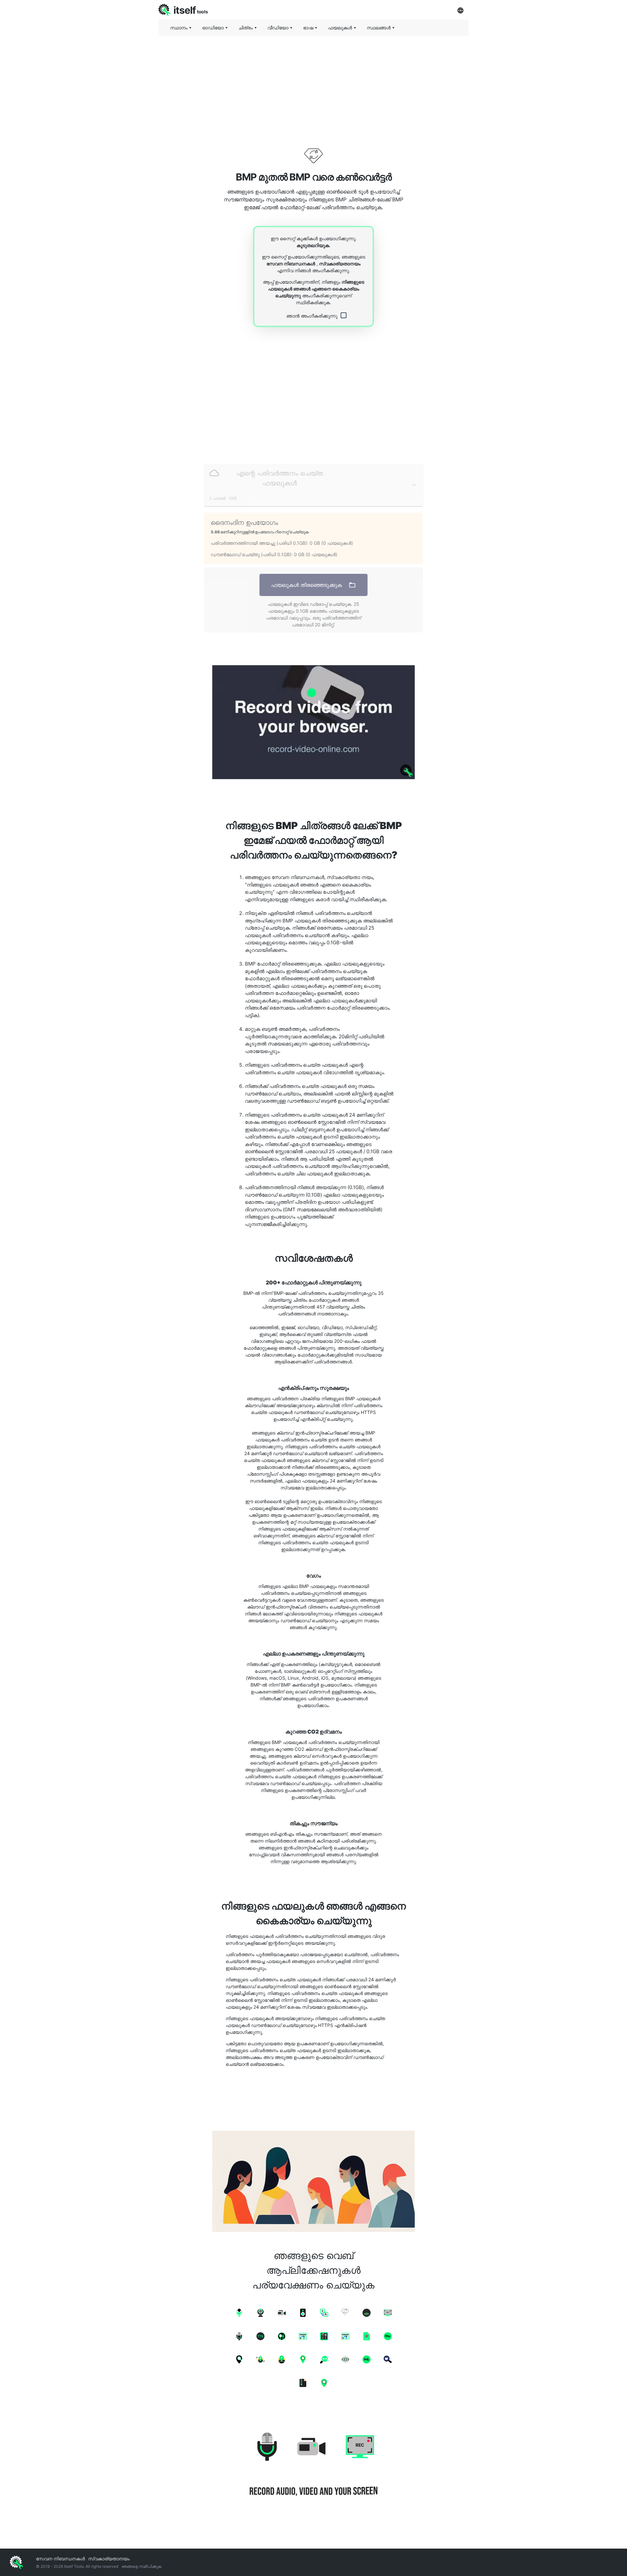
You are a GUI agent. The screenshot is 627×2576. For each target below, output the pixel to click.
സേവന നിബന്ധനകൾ (291, 264)
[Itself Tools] (313, 2465)
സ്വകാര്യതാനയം (340, 264)
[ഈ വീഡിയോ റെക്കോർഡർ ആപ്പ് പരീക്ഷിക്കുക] (313, 722)
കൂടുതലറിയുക (313, 245)
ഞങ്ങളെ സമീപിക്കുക (141, 2566)
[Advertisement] (313, 86)
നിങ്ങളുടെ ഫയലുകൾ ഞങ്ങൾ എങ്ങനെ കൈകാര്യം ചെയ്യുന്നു (316, 289)
